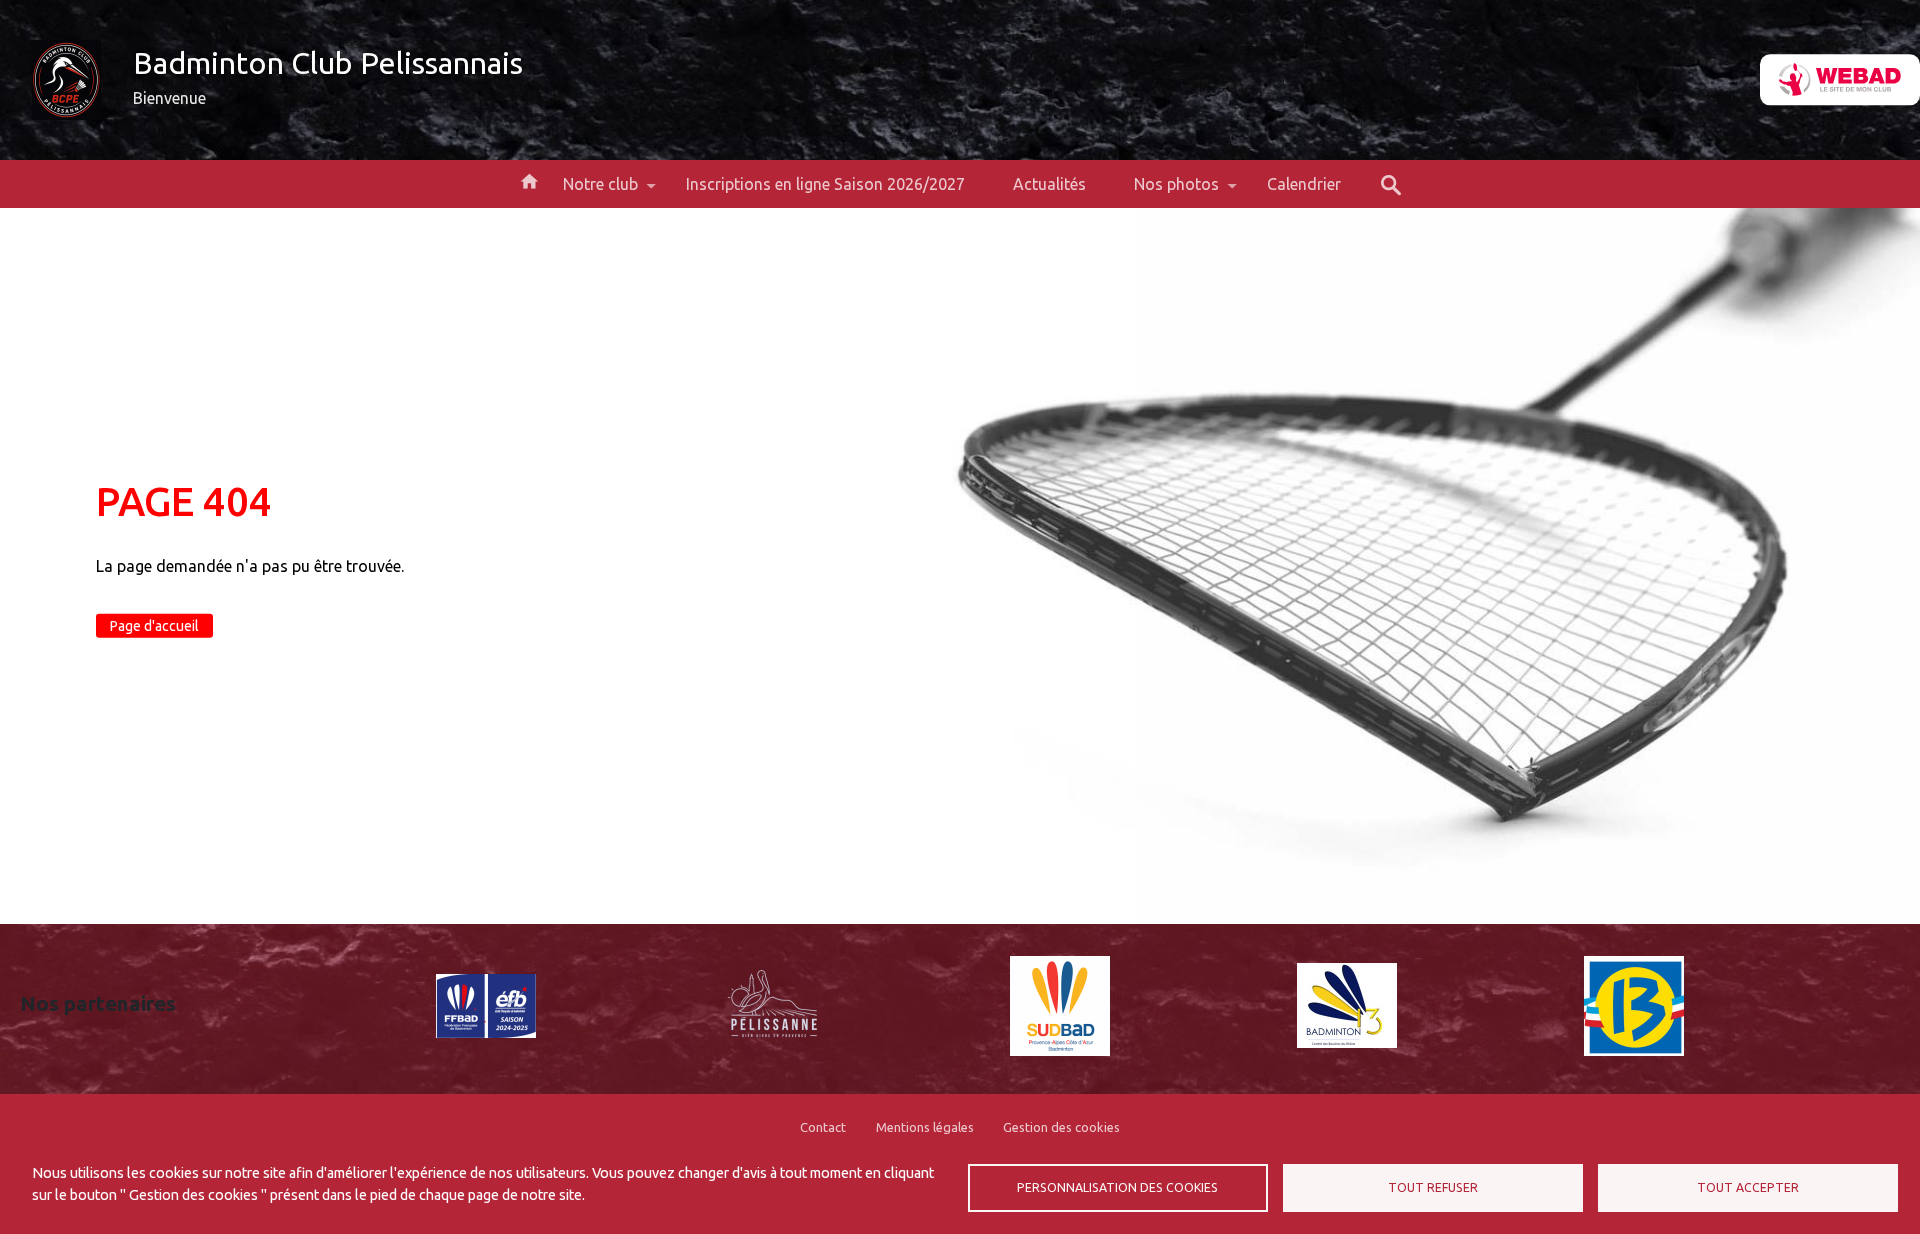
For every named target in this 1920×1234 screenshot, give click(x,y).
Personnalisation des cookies (1117, 1187)
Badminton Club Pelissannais (328, 63)
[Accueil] (66, 80)
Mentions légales (925, 1127)
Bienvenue (169, 98)
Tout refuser (1433, 1187)
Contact (823, 1127)
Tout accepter (1748, 1187)
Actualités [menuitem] (1049, 184)
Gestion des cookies (1061, 1127)
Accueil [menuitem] (529, 180)
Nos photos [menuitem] (1164, 191)
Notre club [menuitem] (588, 191)
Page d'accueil (154, 626)
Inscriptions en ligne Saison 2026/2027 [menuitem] (825, 184)
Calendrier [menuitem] (1304, 184)
